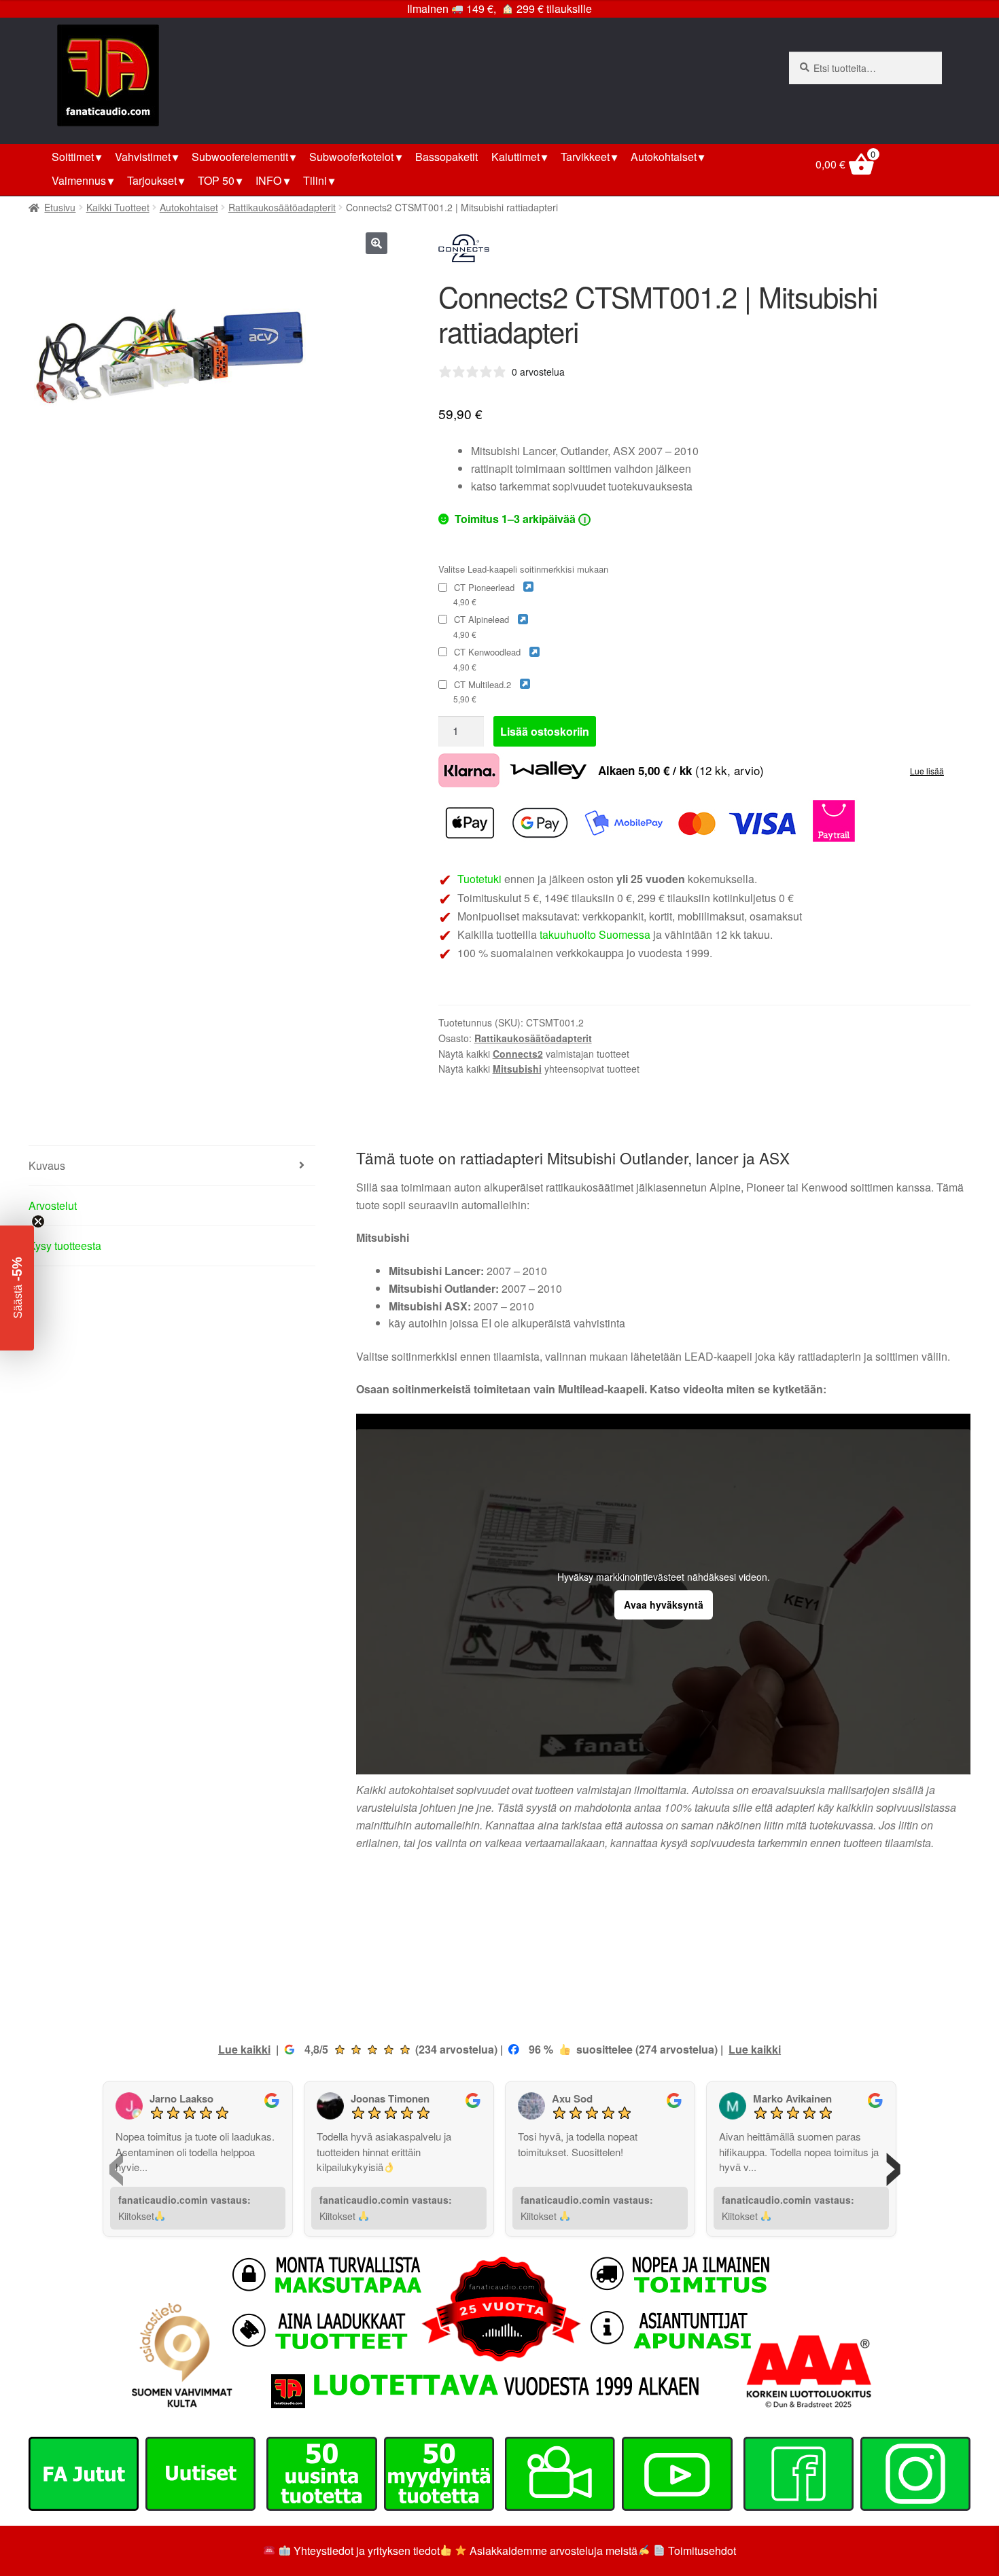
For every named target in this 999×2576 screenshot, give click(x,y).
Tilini (315, 180)
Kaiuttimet (515, 157)
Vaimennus (79, 180)
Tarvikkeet (585, 157)
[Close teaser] (38, 1221)
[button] (376, 243)
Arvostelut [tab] (53, 1205)
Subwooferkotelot (351, 157)
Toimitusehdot (702, 2551)
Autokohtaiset (664, 157)
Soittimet (73, 157)
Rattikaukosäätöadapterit (282, 207)
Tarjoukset (152, 180)
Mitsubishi (517, 1069)
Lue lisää (927, 771)
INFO (268, 180)
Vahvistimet (143, 157)
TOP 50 (216, 180)
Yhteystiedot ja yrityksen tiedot (367, 2551)
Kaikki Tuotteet (118, 207)
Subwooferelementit (240, 157)
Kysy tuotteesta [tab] (65, 1246)
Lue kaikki (244, 2049)
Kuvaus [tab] (47, 1165)
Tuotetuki (479, 879)
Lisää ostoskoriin (545, 731)
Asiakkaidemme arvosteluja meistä (552, 2551)
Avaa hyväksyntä (664, 1605)
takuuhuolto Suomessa (595, 934)
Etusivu (60, 207)
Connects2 (518, 1054)
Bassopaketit (446, 157)
